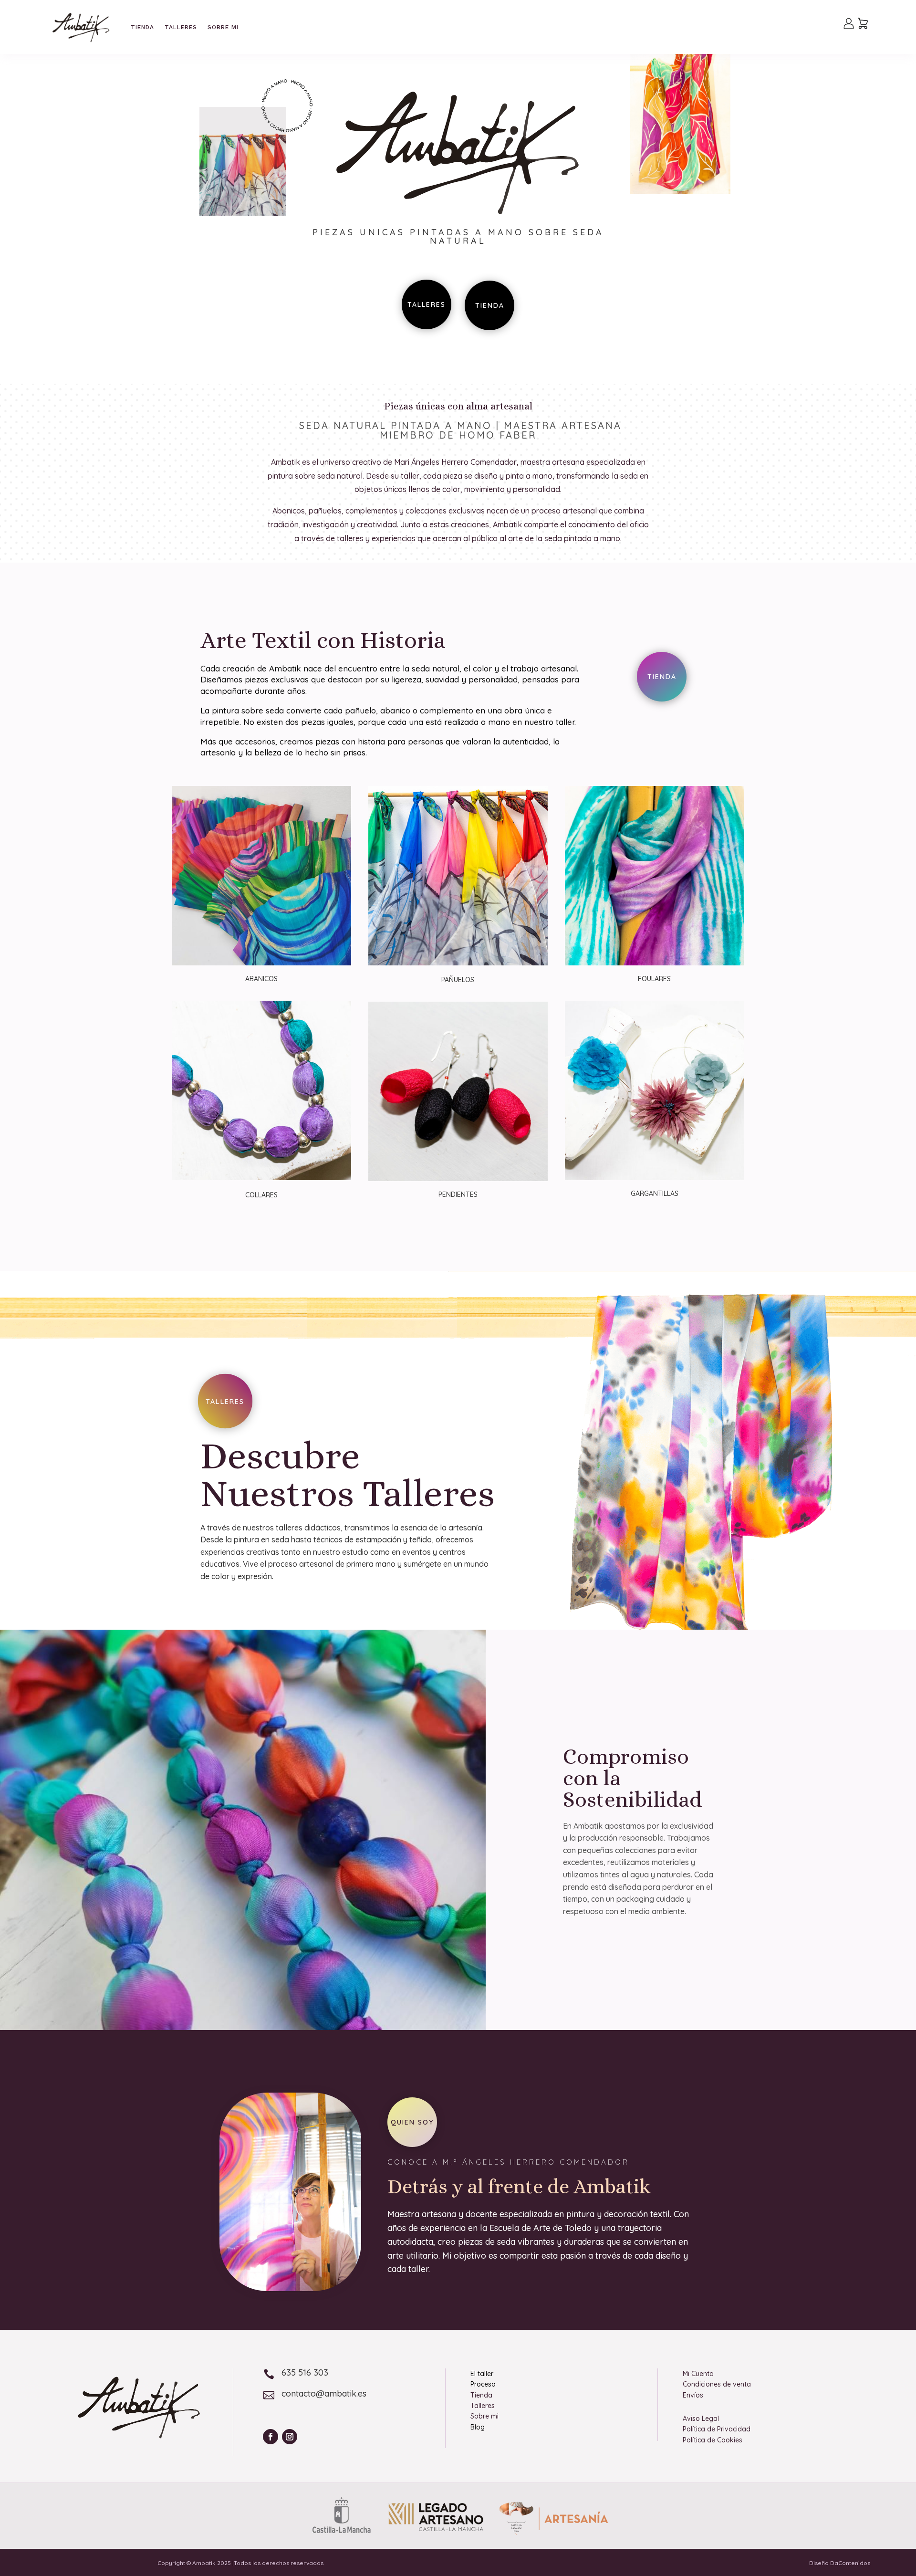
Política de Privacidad (717, 2429)
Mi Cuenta (698, 2374)
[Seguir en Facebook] (271, 2437)
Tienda (142, 27)
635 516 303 (305, 2372)
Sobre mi (223, 27)
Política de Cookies (713, 2440)
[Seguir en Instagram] (290, 2437)
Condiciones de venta (717, 2384)
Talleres (181, 27)
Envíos (693, 2395)
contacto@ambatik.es (324, 2393)
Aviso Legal (701, 2419)
